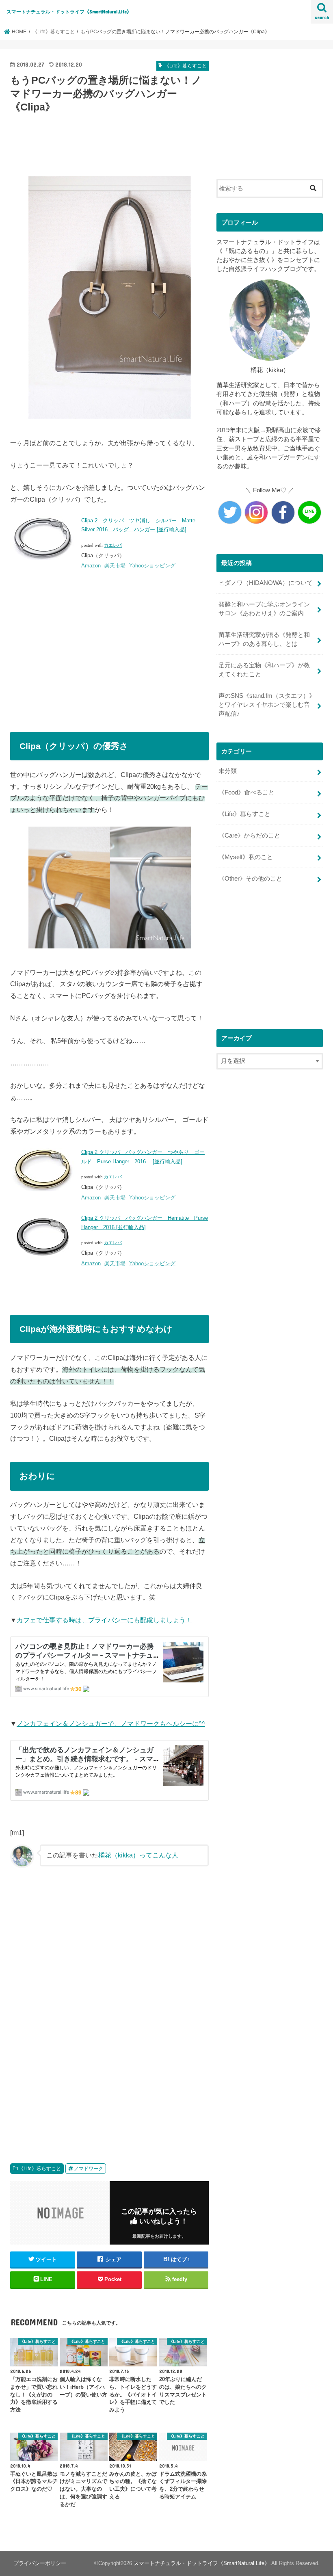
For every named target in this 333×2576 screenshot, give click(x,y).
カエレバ (113, 545)
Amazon (91, 566)
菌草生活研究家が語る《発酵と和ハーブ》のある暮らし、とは (264, 639)
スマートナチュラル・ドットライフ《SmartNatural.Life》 (69, 12)
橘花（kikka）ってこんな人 (138, 1855)
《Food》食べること (247, 792)
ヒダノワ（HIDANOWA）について (266, 583)
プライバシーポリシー (40, 2563)
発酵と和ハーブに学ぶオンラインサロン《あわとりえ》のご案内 (264, 609)
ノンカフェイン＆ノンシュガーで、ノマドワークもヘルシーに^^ (111, 1723)
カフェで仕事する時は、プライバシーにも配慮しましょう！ (104, 1620)
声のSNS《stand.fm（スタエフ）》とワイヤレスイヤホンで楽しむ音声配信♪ (267, 705)
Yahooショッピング (152, 566)
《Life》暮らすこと (40, 2169)
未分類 (228, 771)
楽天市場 (115, 566)
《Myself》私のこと (246, 857)
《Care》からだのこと (249, 836)
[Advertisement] (158, 142)
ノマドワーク (89, 2169)
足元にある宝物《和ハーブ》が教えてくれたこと (264, 670)
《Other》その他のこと (250, 879)
